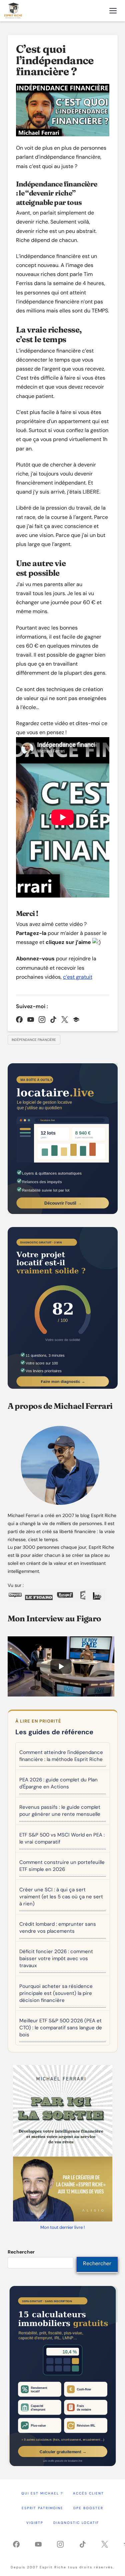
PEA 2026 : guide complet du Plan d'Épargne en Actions (58, 1783)
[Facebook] (19, 1020)
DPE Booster (88, 2508)
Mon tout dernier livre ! (62, 2227)
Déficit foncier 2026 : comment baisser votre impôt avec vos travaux (56, 1958)
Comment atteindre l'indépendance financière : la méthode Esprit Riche (61, 1756)
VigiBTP (35, 2523)
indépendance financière (34, 1040)
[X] (65, 1020)
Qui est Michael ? (42, 2493)
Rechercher (21, 2252)
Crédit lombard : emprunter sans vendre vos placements (58, 1928)
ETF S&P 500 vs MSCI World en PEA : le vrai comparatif (62, 1838)
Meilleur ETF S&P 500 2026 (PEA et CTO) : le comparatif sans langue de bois (61, 2028)
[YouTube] (31, 1020)
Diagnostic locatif (76, 2523)
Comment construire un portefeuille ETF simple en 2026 (62, 1866)
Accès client (88, 2493)
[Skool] (76, 1020)
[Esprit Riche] (13, 11)
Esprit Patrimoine (42, 2508)
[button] (113, 11)
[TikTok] (53, 1020)
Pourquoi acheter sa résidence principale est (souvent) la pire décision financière (56, 1993)
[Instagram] (42, 1020)
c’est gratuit (78, 977)
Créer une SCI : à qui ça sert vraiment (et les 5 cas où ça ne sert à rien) (61, 1897)
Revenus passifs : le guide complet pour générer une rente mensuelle (60, 1811)
